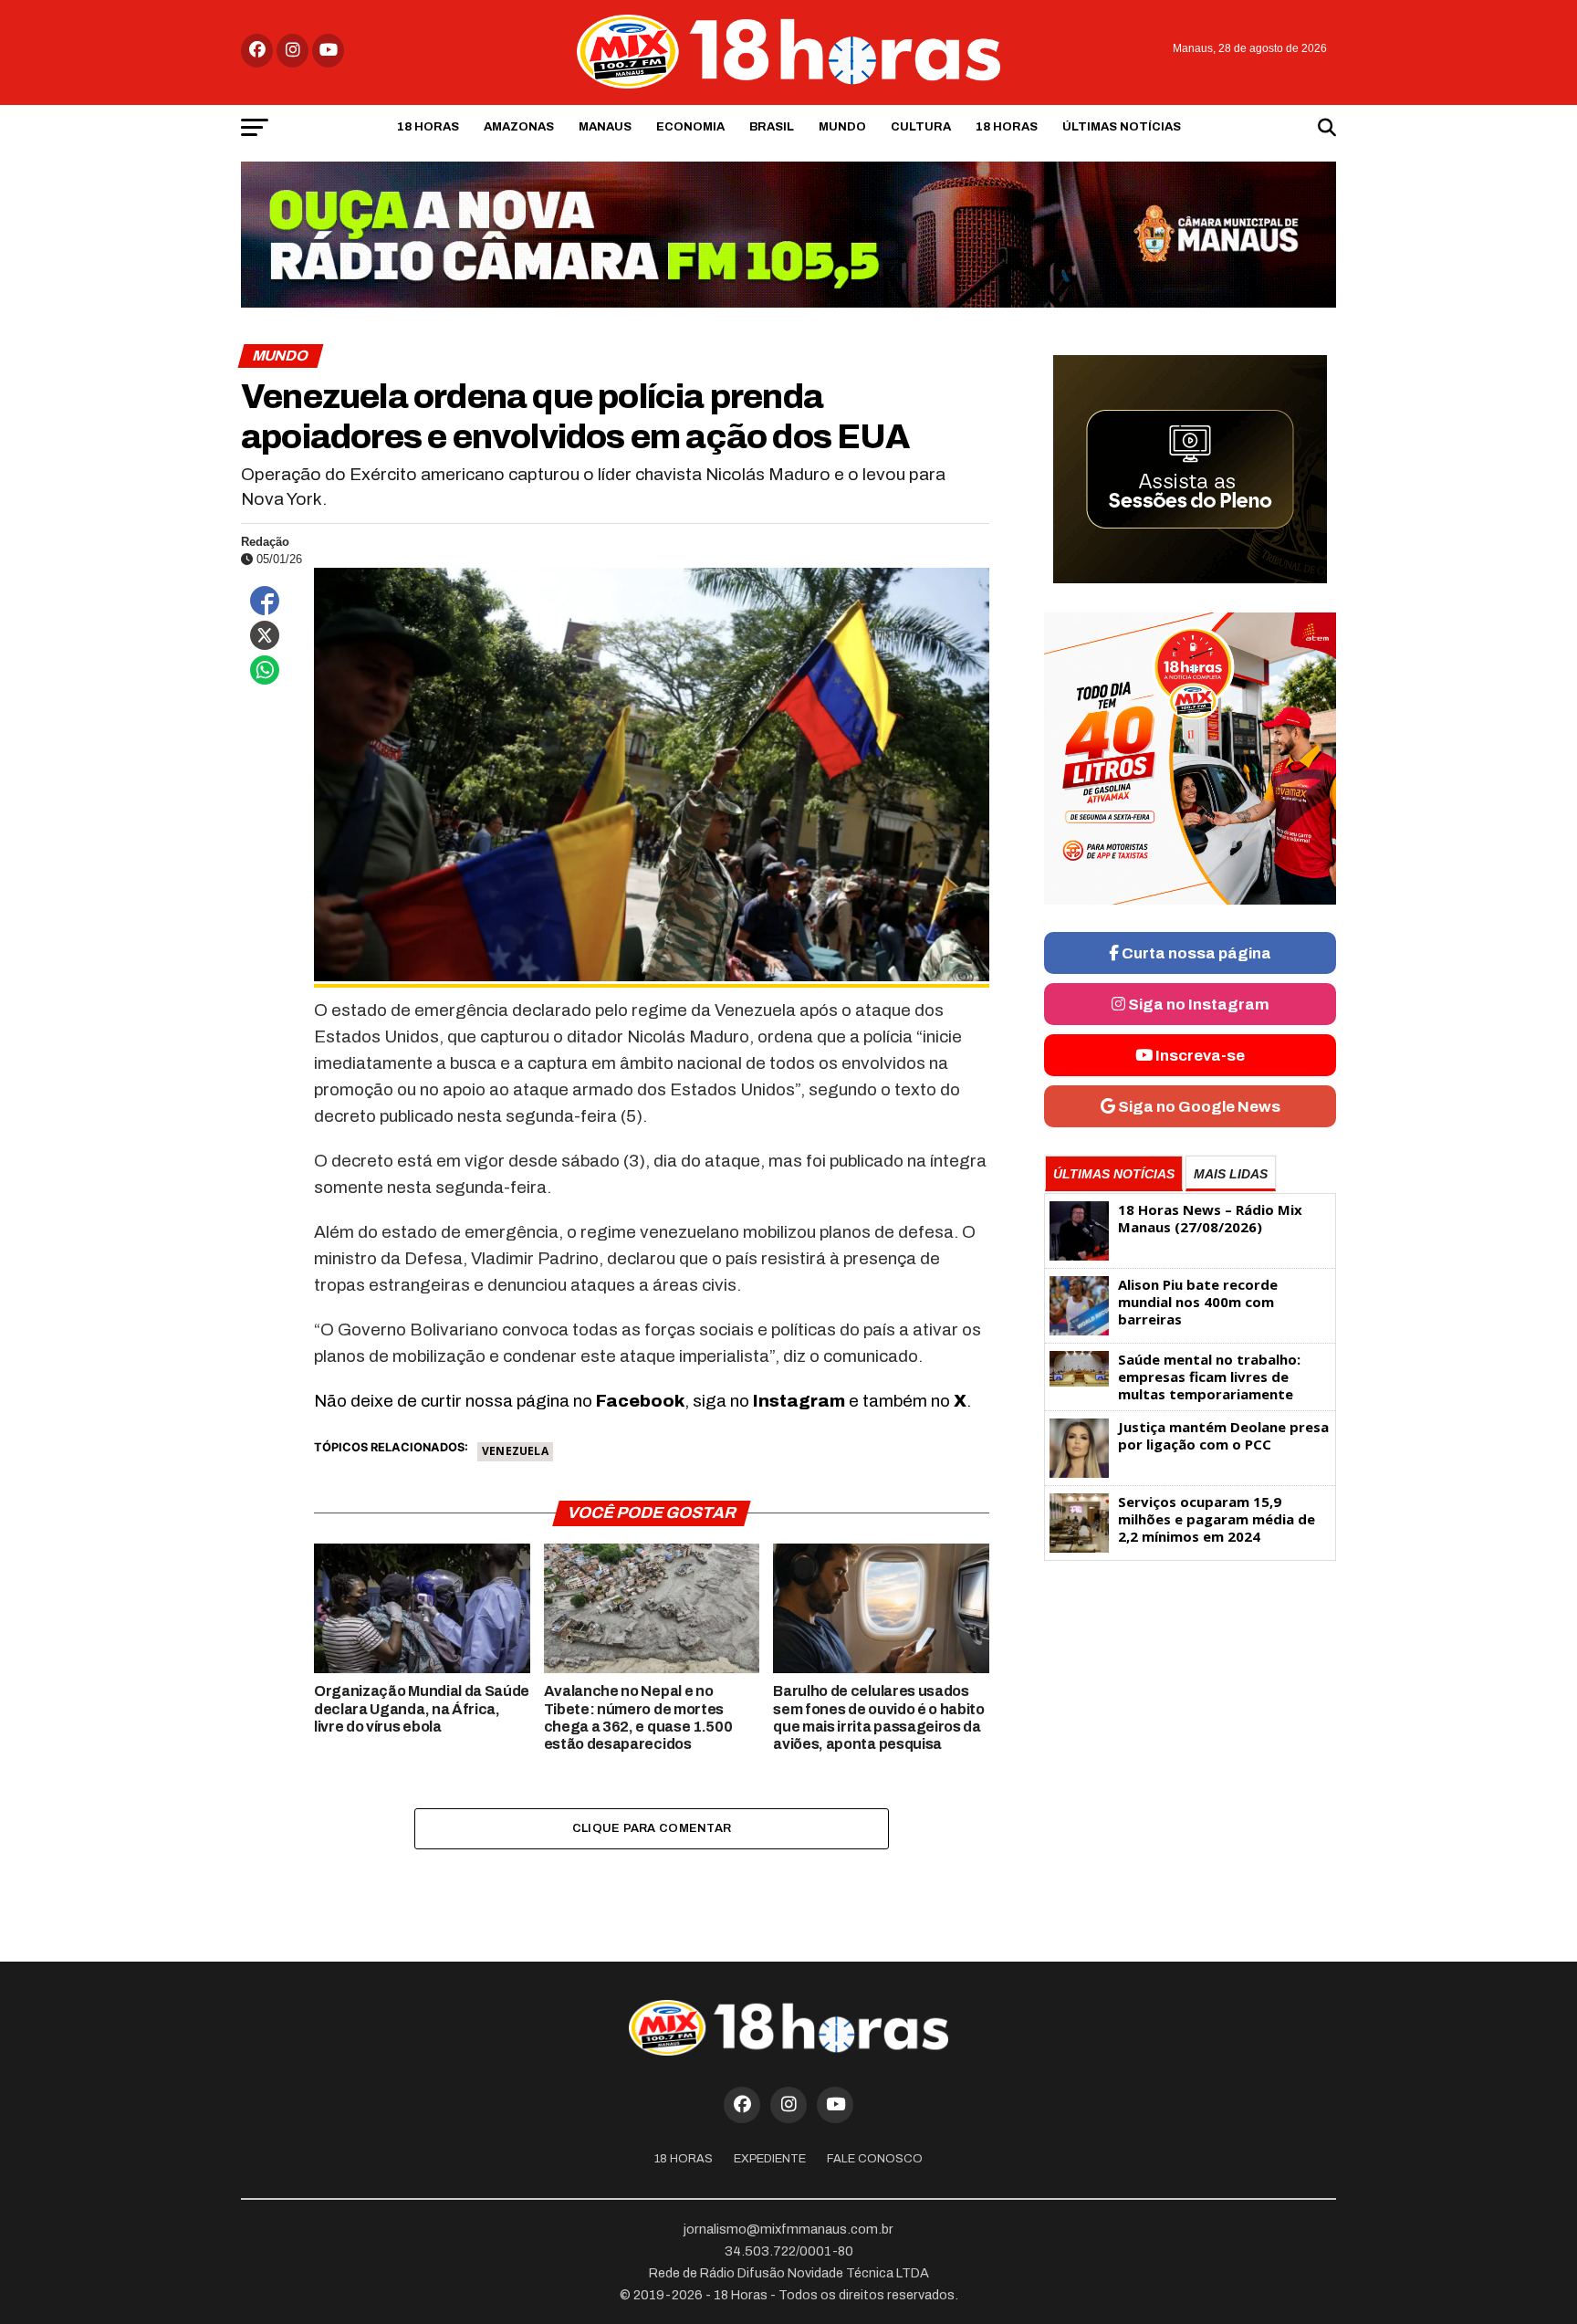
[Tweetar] (265, 635)
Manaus (605, 127)
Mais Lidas (1231, 1174)
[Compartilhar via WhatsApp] (265, 670)
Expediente (770, 2159)
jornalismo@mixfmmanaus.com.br (788, 2229)
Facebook (640, 1401)
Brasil (772, 127)
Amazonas (519, 127)
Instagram (799, 1401)
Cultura (921, 127)
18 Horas (428, 127)
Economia (690, 127)
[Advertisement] (1190, 1712)
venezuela (515, 1451)
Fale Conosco (875, 2159)
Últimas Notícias (1122, 127)
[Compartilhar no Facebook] (265, 601)
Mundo (842, 127)
